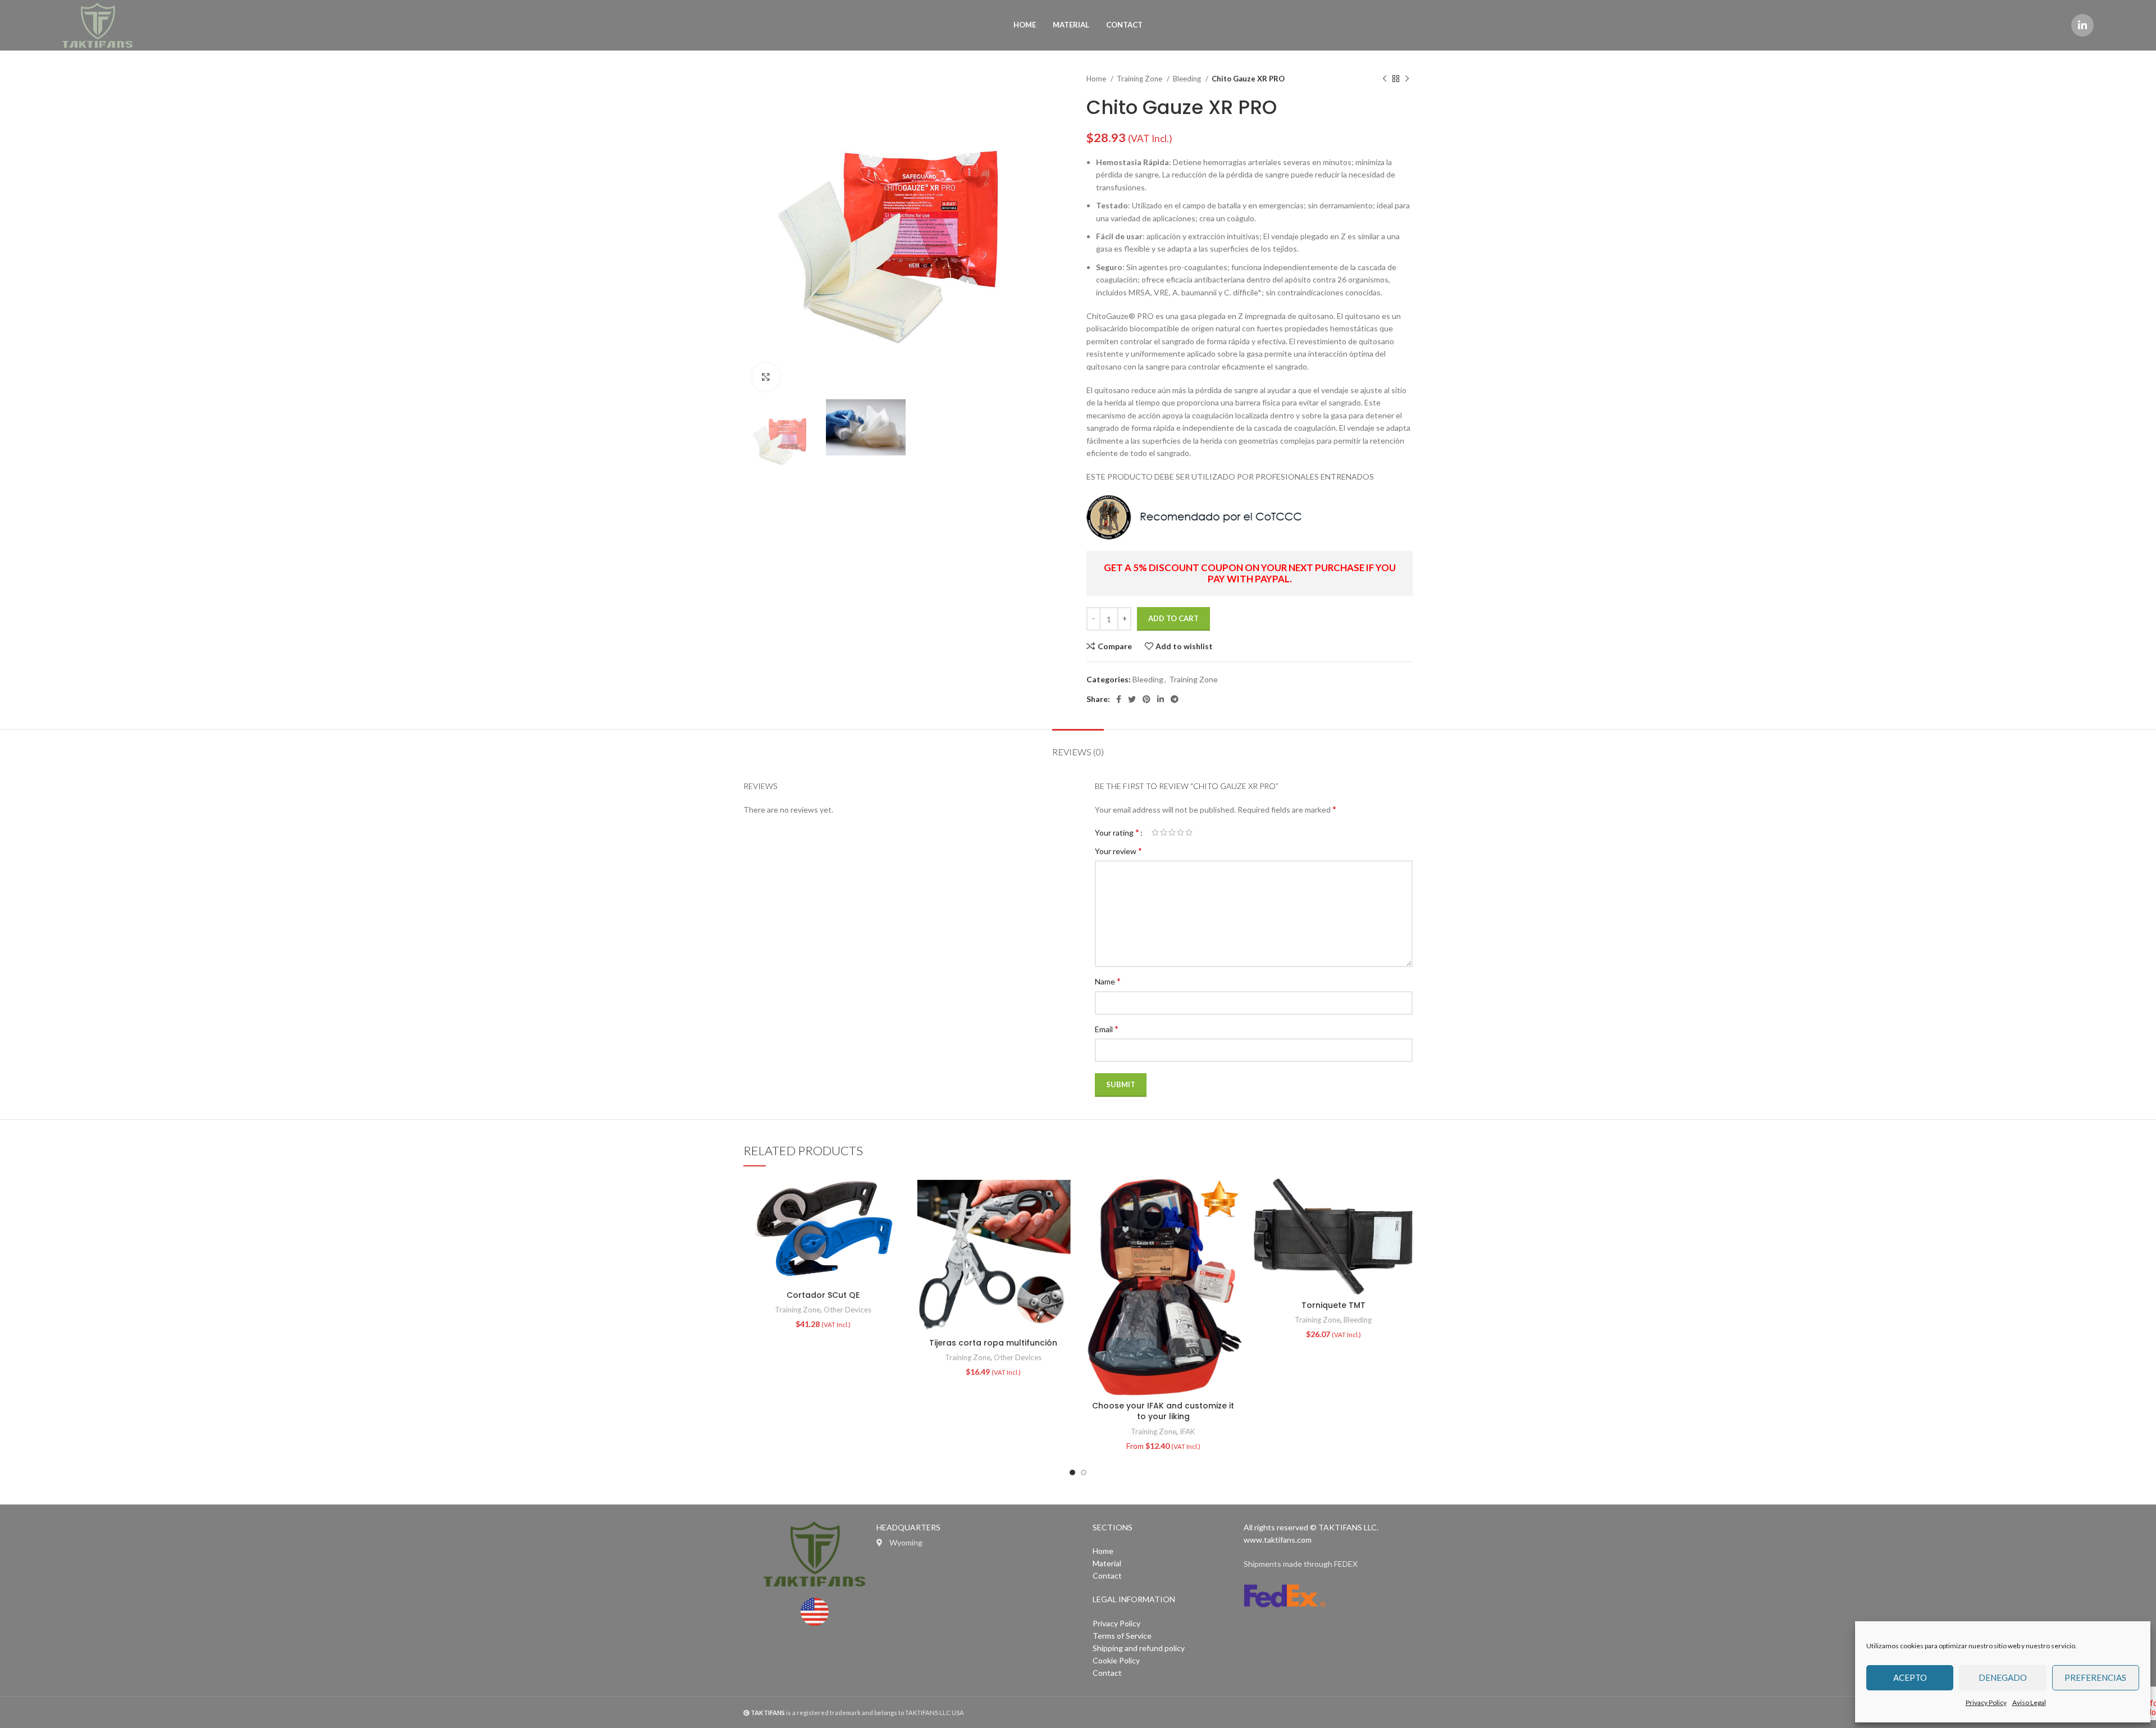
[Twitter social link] (1132, 699)
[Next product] (1407, 79)
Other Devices (848, 1310)
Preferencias (2095, 1677)
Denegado (2003, 1677)
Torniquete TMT (1333, 1305)
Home (1097, 79)
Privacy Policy (1986, 1702)
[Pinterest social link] (1146, 699)
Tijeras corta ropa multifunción (993, 1343)
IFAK (1187, 1431)
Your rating (1117, 832)
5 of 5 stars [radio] (1189, 832)
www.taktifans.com (1278, 1540)
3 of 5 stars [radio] (1172, 832)
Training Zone (1140, 79)
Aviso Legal (2029, 1702)
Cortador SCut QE (823, 1295)
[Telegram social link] (1175, 699)
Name (1108, 981)
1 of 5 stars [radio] (1155, 832)
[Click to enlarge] (766, 377)
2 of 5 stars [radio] (1164, 832)
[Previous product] (1385, 79)
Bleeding (1188, 79)
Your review (1118, 851)
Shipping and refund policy (1139, 1648)
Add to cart (1173, 618)
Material (1107, 1563)
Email (1107, 1029)
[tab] (1078, 746)
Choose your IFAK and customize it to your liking (1163, 1411)
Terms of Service (1122, 1636)
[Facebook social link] (1119, 699)
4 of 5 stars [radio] (1180, 832)
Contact (1107, 1576)
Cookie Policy (1116, 1660)
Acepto (1910, 1677)
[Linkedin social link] (2082, 25)
